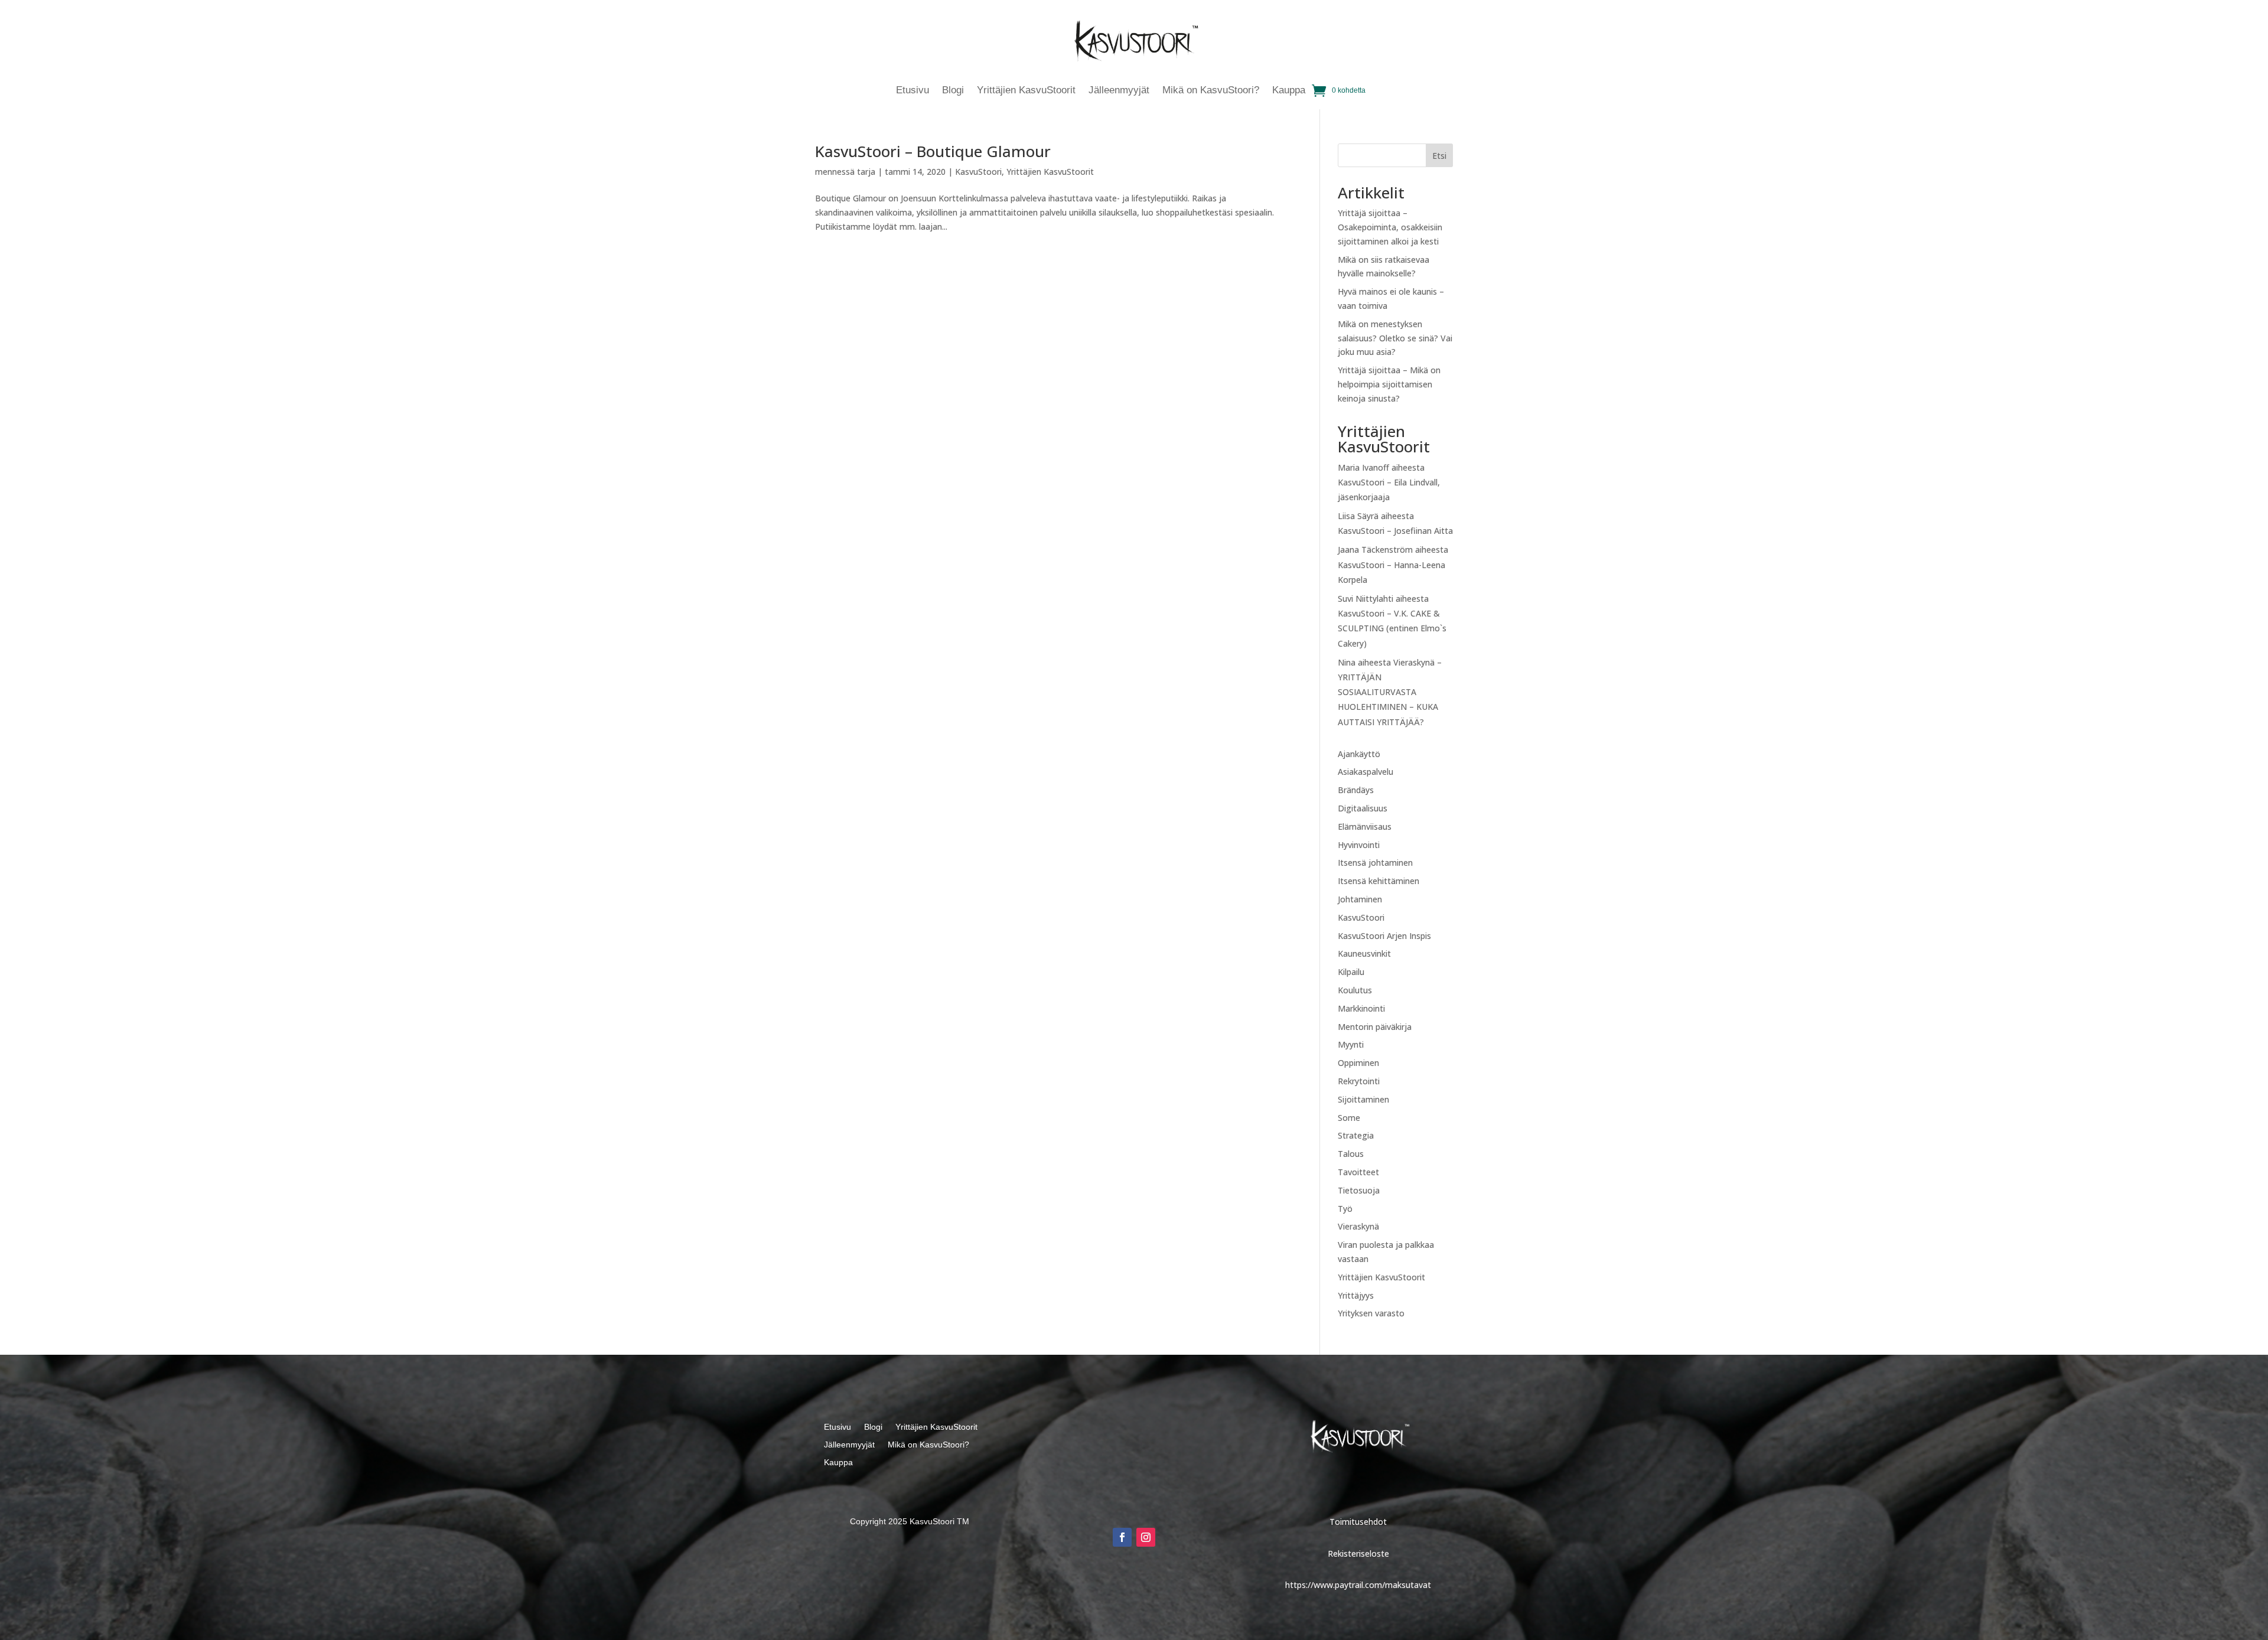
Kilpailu (1351, 972)
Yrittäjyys (1356, 1295)
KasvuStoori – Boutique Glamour (933, 151)
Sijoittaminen (1363, 1099)
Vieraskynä (1358, 1226)
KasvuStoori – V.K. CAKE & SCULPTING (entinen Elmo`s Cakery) (1392, 628)
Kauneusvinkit (1364, 953)
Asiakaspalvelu (1366, 772)
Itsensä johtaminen (1375, 863)
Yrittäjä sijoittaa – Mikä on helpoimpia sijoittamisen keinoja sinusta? (1389, 384)
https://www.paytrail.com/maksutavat (1358, 1585)
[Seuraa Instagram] (1146, 1537)
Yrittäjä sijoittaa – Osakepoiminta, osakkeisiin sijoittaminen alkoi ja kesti (1390, 227)
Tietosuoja (1359, 1190)
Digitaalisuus (1363, 808)
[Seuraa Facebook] (1122, 1537)
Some (1349, 1118)
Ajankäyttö (1359, 754)
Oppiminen (1358, 1063)
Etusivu (913, 91)
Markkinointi (1361, 1008)
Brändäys (1356, 790)
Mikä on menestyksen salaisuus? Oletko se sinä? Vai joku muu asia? (1395, 338)
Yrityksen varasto (1371, 1313)
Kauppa (1289, 91)
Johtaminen (1360, 899)
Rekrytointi (1359, 1081)
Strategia (1356, 1135)
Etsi (1439, 156)
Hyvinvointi (1359, 845)
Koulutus (1355, 990)
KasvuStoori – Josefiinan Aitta (1395, 531)
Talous (1351, 1154)
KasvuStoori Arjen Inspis (1384, 936)
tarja (866, 172)
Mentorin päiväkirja (1375, 1027)
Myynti (1351, 1044)
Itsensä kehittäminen (1379, 881)
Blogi (953, 91)
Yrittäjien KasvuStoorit (1026, 91)
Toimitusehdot (1358, 1522)
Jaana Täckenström (1375, 550)
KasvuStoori (978, 172)
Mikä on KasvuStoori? (1211, 91)
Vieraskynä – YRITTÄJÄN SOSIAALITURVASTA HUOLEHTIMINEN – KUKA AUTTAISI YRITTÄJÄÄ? (1390, 692)
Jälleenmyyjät (1119, 91)
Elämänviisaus (1365, 826)
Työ (1345, 1209)
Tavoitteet (1358, 1172)
